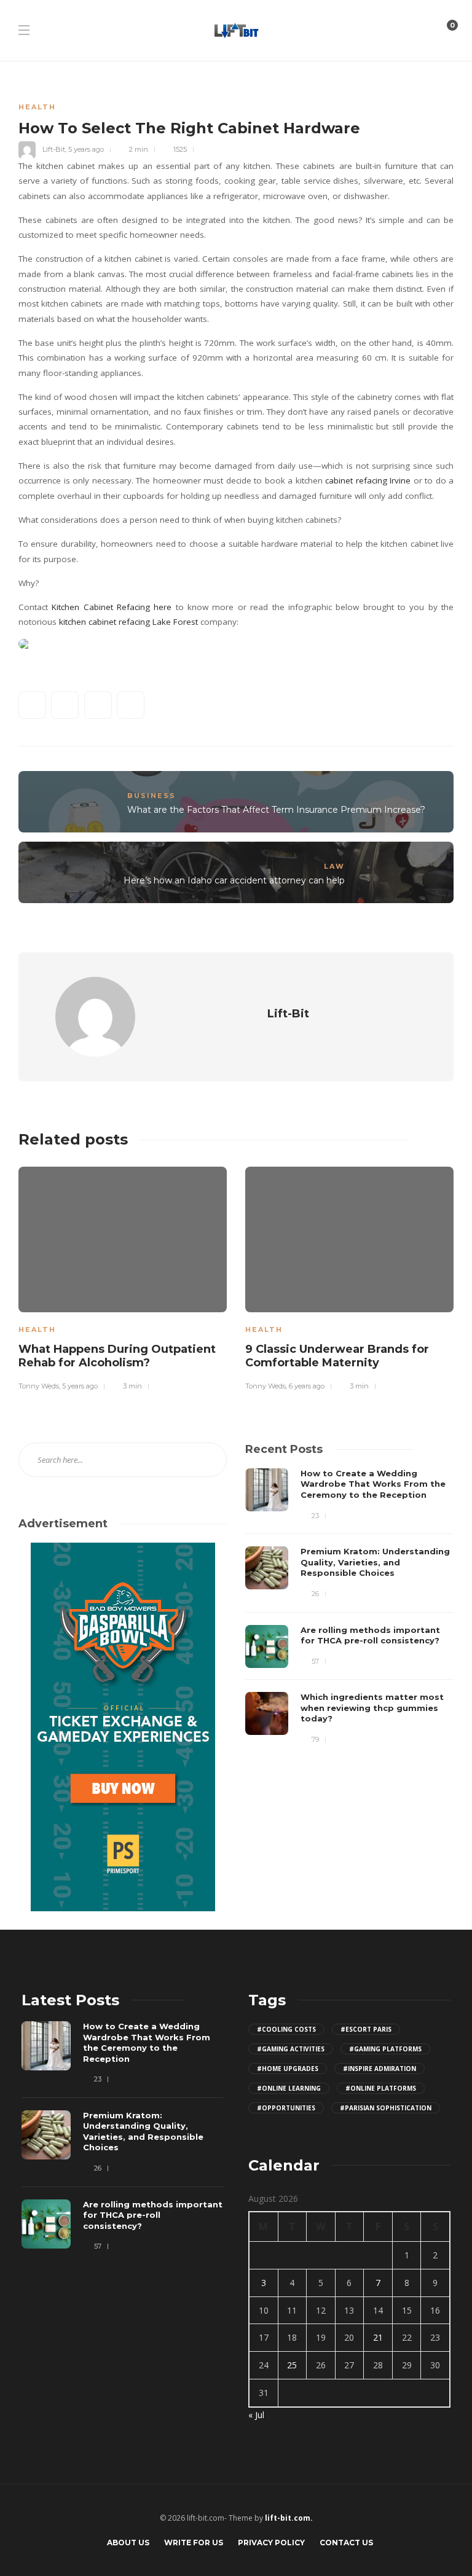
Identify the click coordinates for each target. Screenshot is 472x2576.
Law (334, 866)
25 (292, 2365)
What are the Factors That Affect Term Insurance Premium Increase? (276, 810)
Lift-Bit (54, 149)
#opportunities (286, 2108)
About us (128, 2543)
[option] (123, 1277)
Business (151, 796)
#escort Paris (366, 2029)
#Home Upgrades (288, 2069)
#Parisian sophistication (386, 2108)
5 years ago (86, 149)
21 (378, 2337)
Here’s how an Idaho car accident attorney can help (234, 880)
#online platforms (381, 2088)
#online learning (289, 2088)
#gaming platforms (385, 2049)
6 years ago (307, 1386)
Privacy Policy (271, 2543)
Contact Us (346, 2543)
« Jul (256, 2415)
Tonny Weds (39, 1386)
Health (37, 107)
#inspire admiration (380, 2069)
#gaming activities (291, 2049)
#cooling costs (286, 2029)
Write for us (194, 2543)
